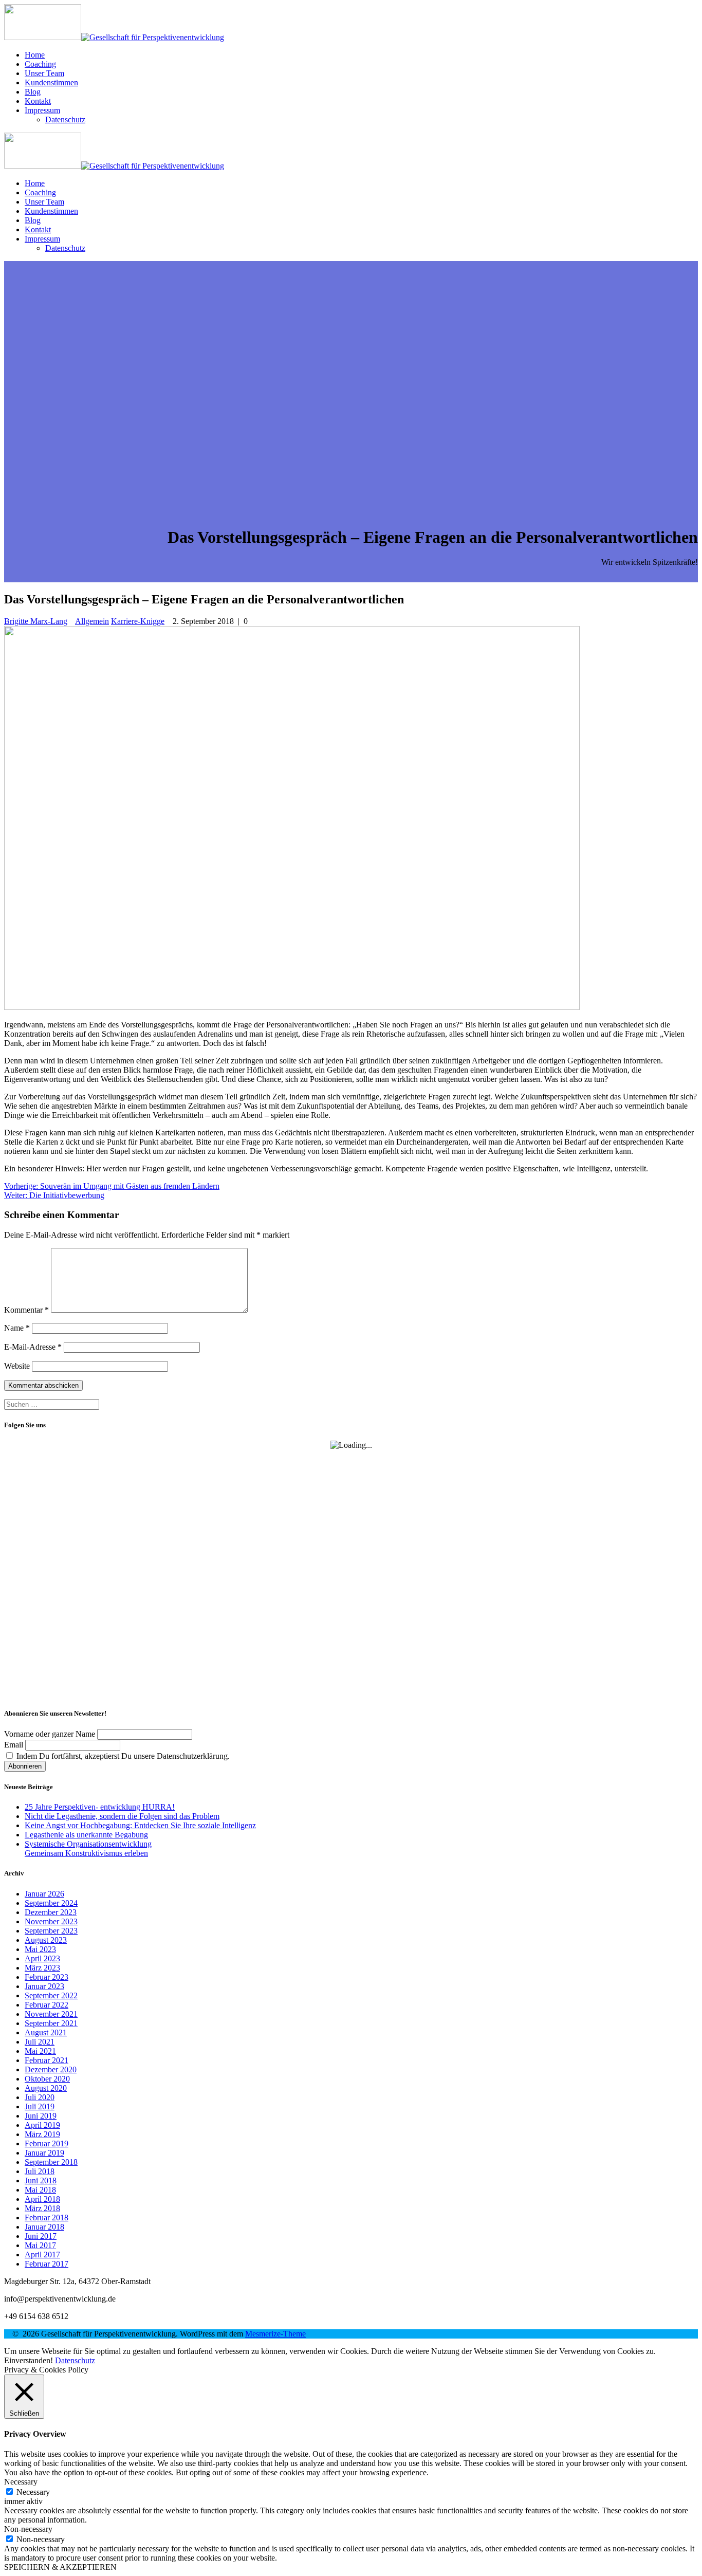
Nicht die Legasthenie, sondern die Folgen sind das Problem (122, 1816)
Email (14, 1745)
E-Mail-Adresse (33, 1347)
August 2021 (46, 2032)
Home (35, 55)
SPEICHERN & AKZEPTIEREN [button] (60, 2567)
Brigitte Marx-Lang (36, 621)
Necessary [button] (21, 2482)
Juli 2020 (40, 2097)
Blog (33, 92)
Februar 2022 (47, 2005)
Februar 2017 (47, 2264)
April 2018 (42, 2199)
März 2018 (42, 2208)
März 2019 (42, 2134)
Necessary (33, 2492)
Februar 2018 (47, 2218)
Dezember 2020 (51, 2069)
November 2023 (51, 1921)
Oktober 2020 (47, 2079)
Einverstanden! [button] (29, 2360)
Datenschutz (65, 119)
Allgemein (92, 621)
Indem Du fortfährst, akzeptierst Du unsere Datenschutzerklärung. (122, 1756)
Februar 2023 (47, 1977)
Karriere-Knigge (138, 621)
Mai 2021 (40, 2051)
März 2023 (42, 1968)
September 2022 (51, 1995)
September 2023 (51, 1931)
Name (17, 1328)
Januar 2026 (44, 1894)
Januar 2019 (44, 2153)
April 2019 (42, 2125)
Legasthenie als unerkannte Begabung (86, 1835)
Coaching (40, 64)
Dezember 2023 (51, 1912)
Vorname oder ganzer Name (50, 1734)
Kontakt (38, 101)
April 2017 (42, 2255)
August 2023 (46, 1940)
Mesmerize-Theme (275, 2334)
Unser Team (44, 73)
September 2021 (51, 2023)
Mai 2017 (40, 2245)
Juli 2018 (40, 2171)
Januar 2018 (44, 2227)
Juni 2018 (41, 2181)
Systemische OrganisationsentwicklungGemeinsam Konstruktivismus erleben (88, 1848)
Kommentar (26, 1310)
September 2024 (51, 1903)
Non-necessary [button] (28, 2529)
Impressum (42, 110)
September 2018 (51, 2162)
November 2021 (51, 2014)
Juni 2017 (41, 2236)
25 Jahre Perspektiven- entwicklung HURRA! (100, 1807)
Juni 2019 (41, 2116)
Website (17, 1366)
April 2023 (42, 1958)
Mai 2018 (40, 2190)
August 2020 (46, 2088)
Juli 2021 (40, 2042)
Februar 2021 (47, 2060)
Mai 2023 (40, 1949)
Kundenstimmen (51, 82)
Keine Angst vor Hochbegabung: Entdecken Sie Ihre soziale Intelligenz (140, 1825)
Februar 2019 (47, 2143)
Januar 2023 (44, 1986)
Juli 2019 (40, 2106)
